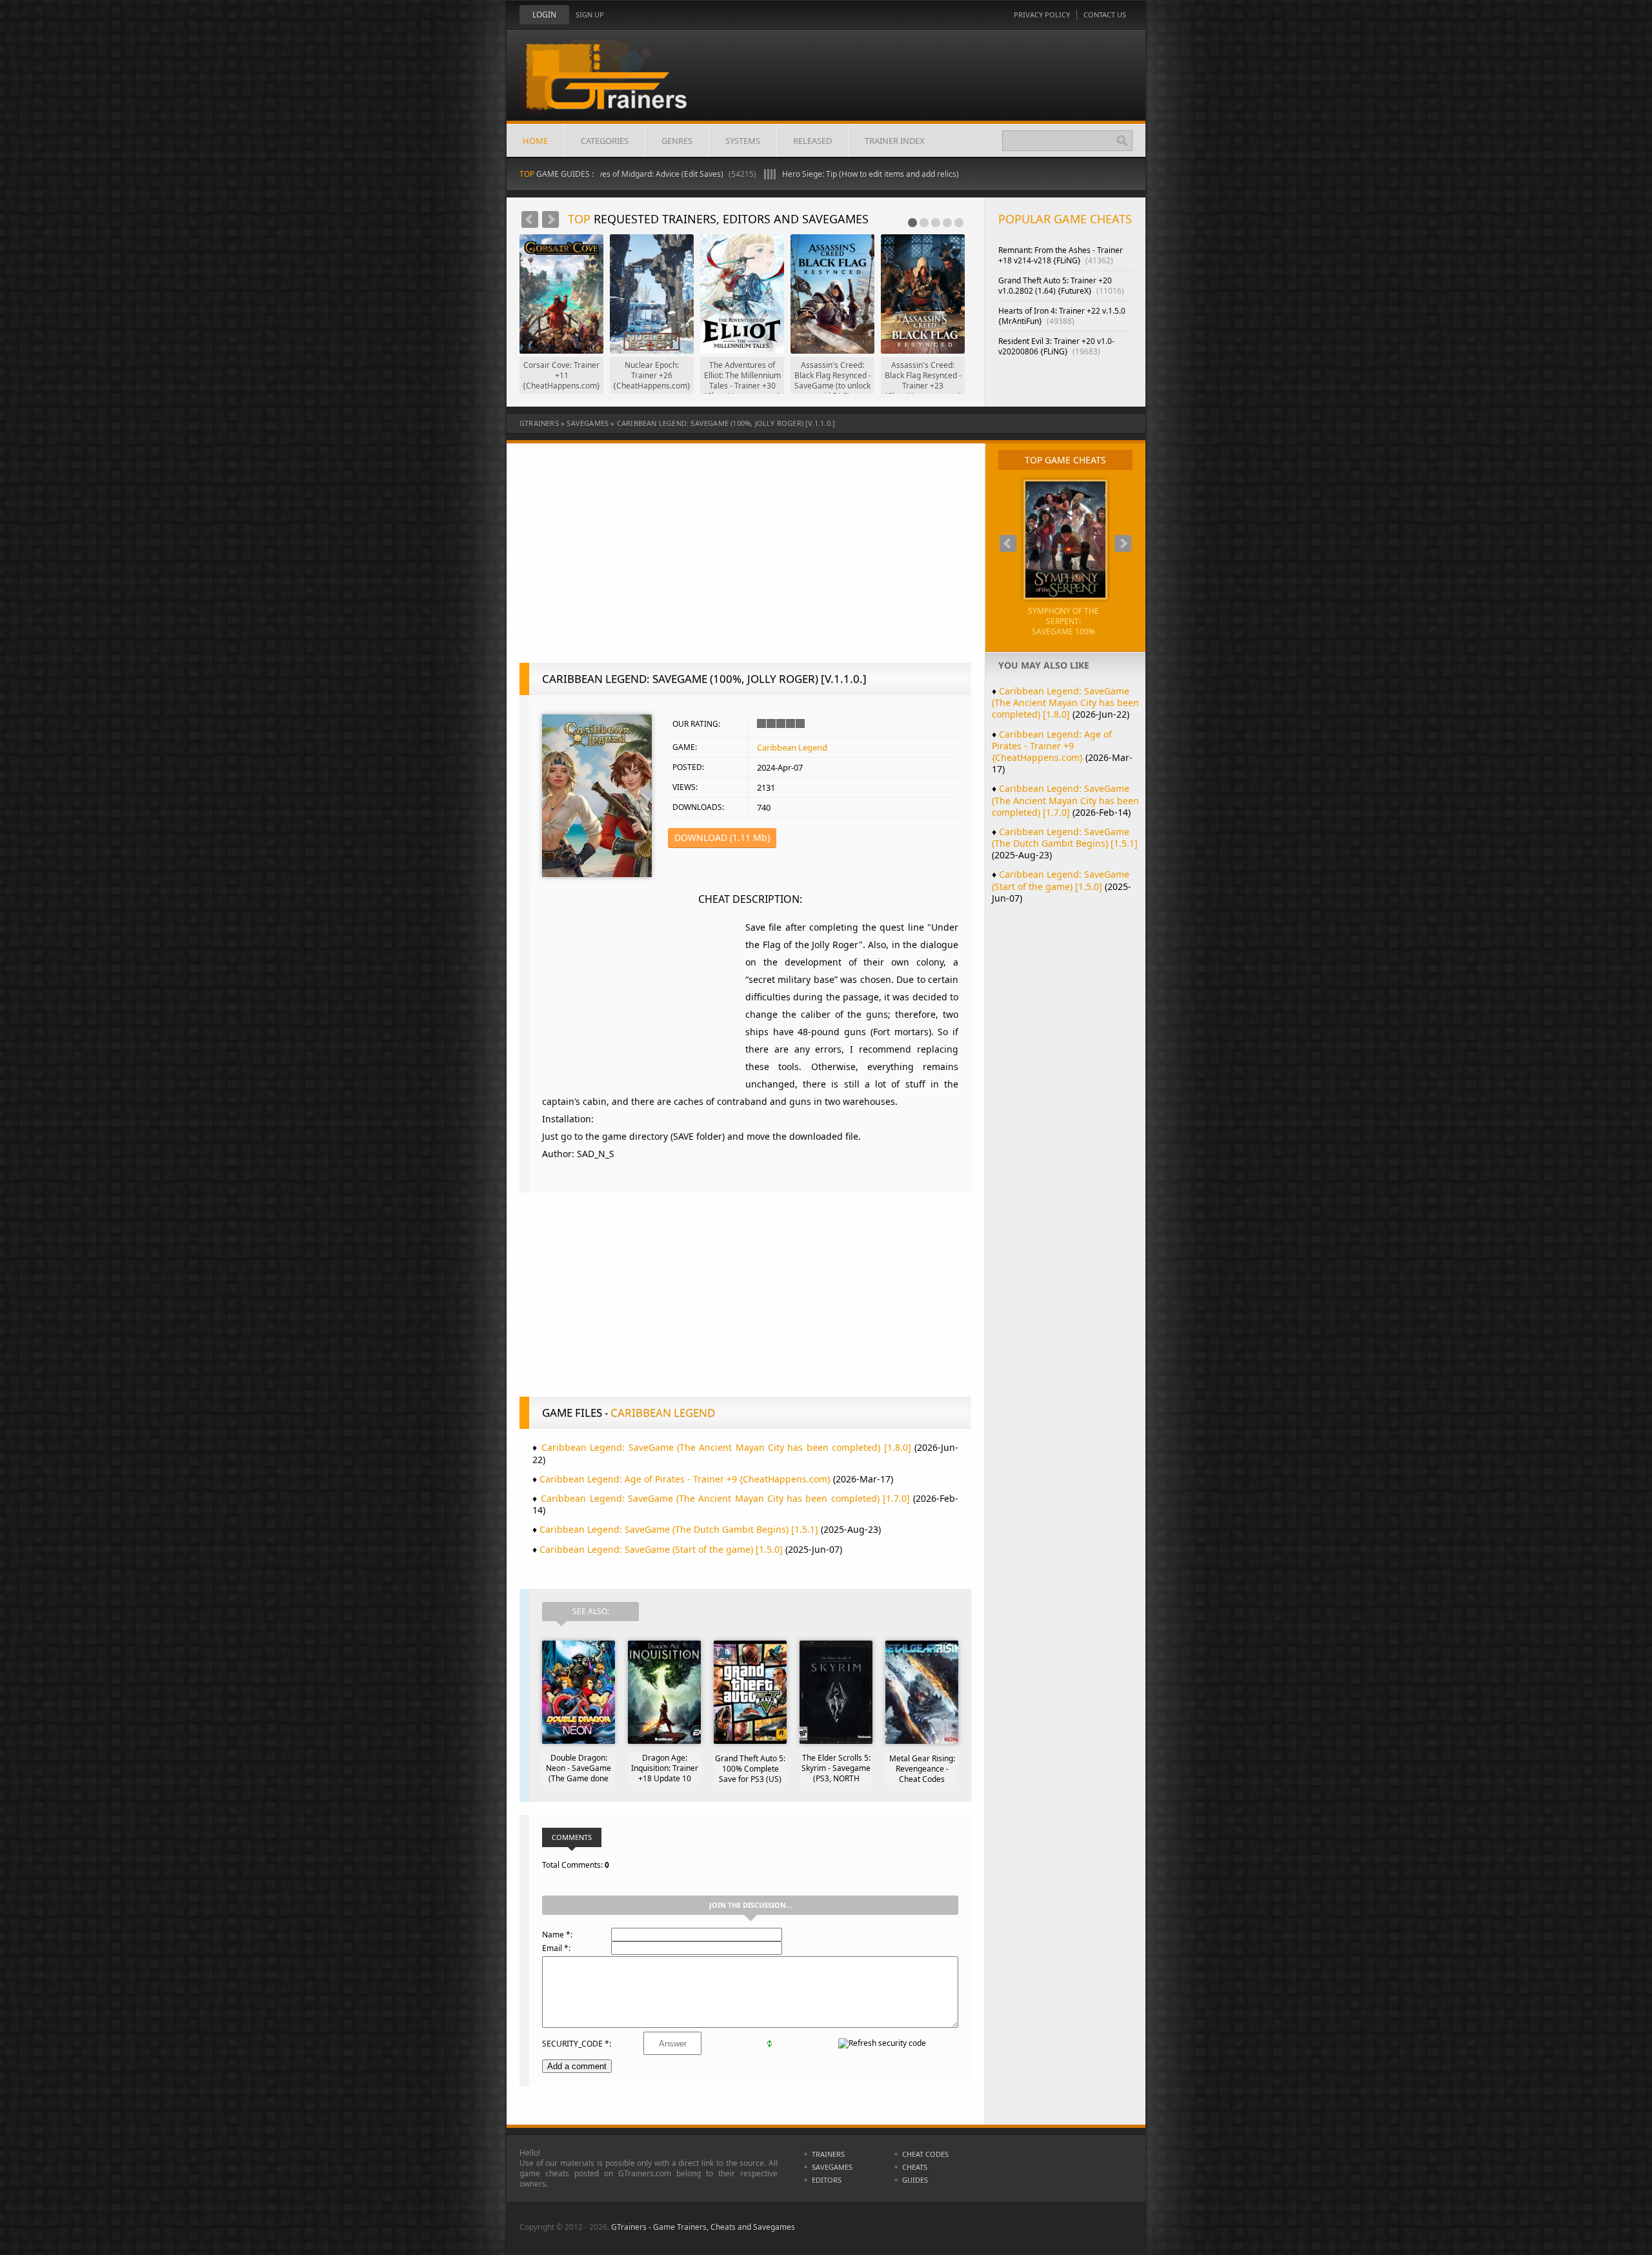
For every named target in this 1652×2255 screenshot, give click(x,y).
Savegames (588, 423)
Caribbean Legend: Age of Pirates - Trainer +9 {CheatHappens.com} (685, 1479)
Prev (530, 219)
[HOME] (616, 85)
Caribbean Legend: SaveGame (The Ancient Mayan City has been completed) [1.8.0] (726, 1447)
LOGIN (544, 15)
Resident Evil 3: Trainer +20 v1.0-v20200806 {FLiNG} (1056, 346)
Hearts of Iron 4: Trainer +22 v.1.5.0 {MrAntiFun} (1062, 316)
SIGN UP (590, 15)
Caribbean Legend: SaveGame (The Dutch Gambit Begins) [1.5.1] (679, 1529)
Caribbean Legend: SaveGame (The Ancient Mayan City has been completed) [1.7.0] (725, 1498)
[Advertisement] (745, 560)
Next (550, 219)
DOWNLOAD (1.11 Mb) (722, 837)
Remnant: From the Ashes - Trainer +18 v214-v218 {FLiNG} (1061, 255)
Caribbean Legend (792, 747)
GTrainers (539, 423)
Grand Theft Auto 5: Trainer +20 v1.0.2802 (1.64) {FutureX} (1061, 286)
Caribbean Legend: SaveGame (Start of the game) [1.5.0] (661, 1549)
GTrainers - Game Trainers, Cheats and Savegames (703, 2227)
